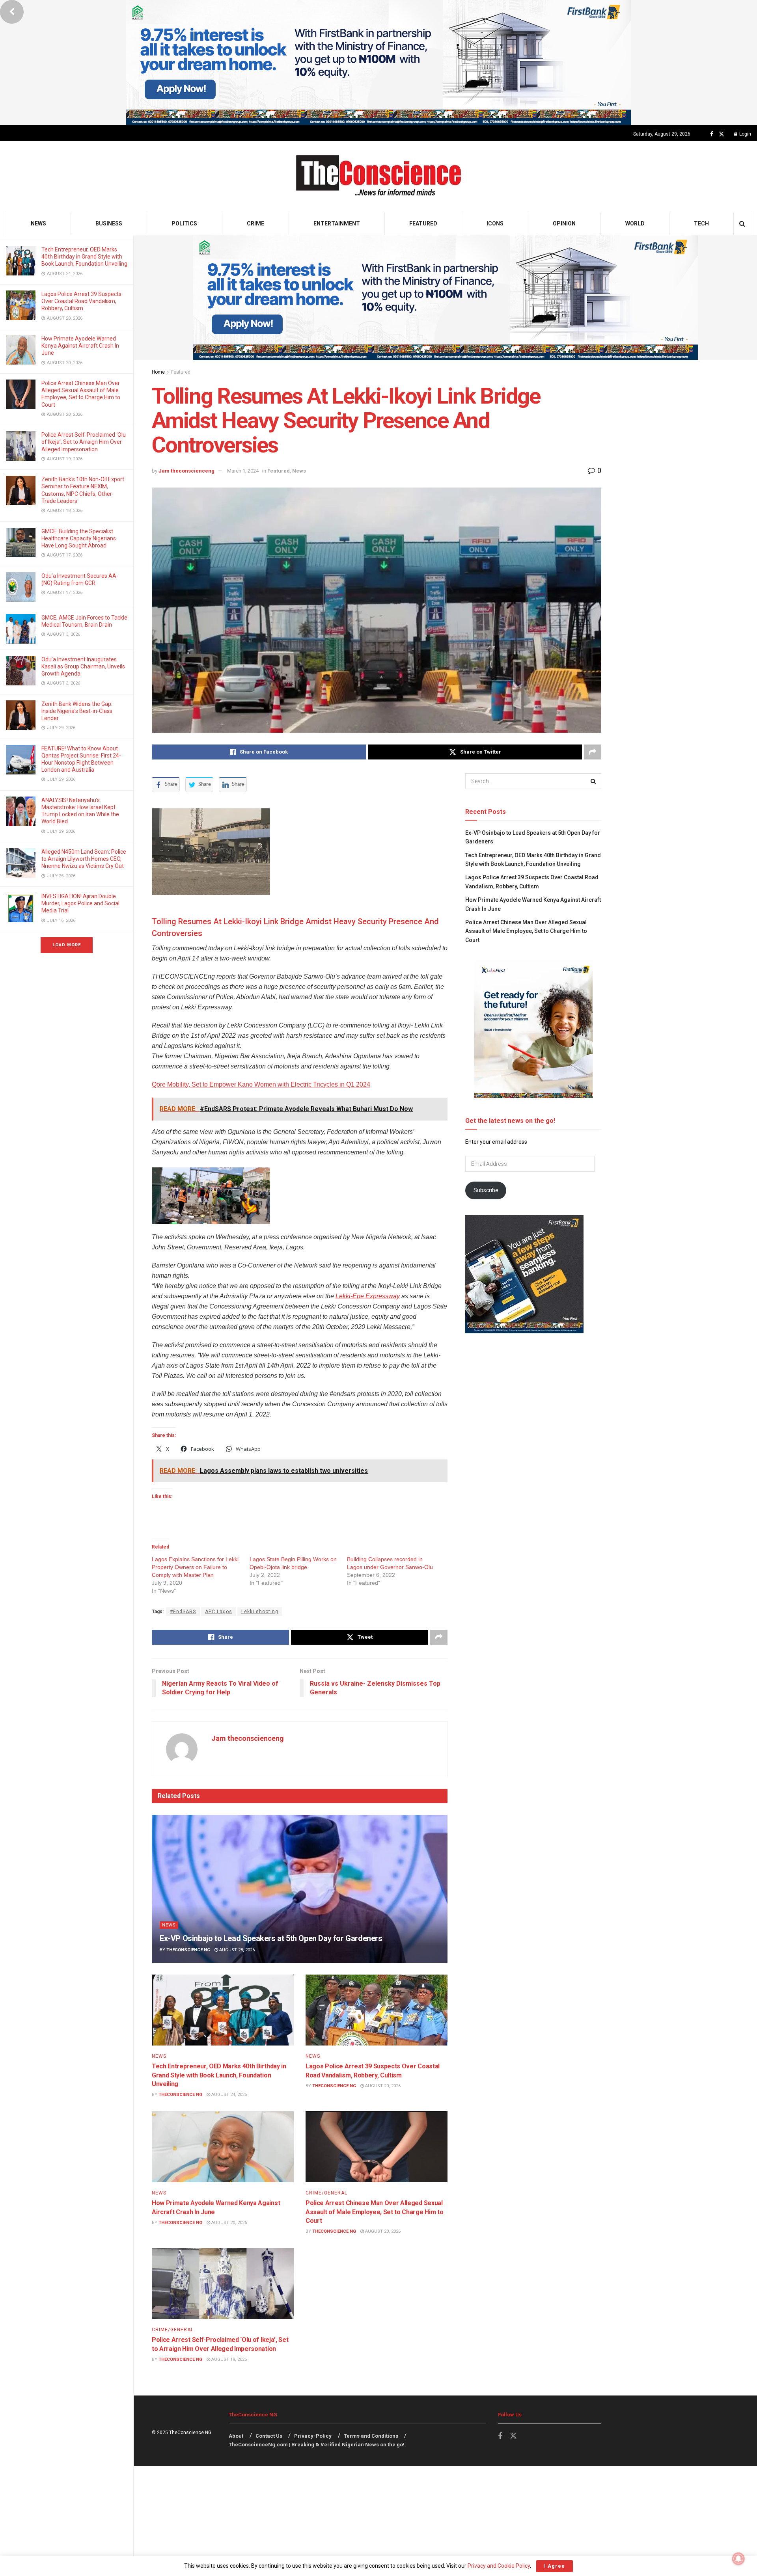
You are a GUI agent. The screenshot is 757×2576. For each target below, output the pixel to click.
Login (745, 134)
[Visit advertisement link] (378, 62)
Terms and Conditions (371, 2436)
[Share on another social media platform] (593, 752)
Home (158, 372)
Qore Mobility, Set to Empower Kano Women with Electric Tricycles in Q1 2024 (261, 1084)
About (236, 2436)
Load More (67, 945)
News (38, 223)
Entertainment (337, 223)
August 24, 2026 (228, 2095)
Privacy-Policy (313, 2436)
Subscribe (486, 1190)
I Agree (555, 2566)
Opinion (564, 223)
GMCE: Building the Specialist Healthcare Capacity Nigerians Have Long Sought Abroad (79, 538)
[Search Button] (742, 224)
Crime (255, 223)
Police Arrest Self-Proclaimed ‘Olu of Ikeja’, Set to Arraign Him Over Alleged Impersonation (84, 442)
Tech (701, 223)
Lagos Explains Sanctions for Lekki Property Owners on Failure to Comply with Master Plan (195, 1567)
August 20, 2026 (382, 2086)
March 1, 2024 (243, 471)
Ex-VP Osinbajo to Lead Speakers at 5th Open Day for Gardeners (271, 1938)
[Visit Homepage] (379, 177)
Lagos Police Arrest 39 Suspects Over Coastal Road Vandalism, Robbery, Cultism (81, 301)
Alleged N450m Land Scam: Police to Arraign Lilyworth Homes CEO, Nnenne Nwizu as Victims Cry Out (84, 859)
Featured (423, 223)
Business (109, 223)
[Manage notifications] (738, 2559)
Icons (495, 223)
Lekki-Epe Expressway (368, 1296)
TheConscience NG (188, 1950)
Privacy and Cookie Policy (499, 2566)
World (635, 223)
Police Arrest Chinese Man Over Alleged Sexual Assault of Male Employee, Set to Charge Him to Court (374, 2212)
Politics (184, 223)
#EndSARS (183, 1612)
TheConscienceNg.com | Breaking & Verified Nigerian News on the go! (317, 2445)
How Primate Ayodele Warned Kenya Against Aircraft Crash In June (80, 346)
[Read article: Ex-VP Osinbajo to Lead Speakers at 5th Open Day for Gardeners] (300, 1889)
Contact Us (269, 2436)
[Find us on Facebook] (712, 134)
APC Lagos (219, 1612)
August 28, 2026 (236, 1950)
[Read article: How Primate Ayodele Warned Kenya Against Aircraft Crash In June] (223, 2147)
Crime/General (326, 2193)
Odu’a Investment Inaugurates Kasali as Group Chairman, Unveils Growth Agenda (83, 666)
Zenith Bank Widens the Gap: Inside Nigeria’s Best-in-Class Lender (77, 711)
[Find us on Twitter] (722, 134)
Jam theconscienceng (186, 471)
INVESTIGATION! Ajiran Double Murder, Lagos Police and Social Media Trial (80, 903)
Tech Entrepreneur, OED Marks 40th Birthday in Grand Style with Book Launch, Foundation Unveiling (84, 257)
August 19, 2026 (228, 2359)
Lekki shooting (260, 1612)
